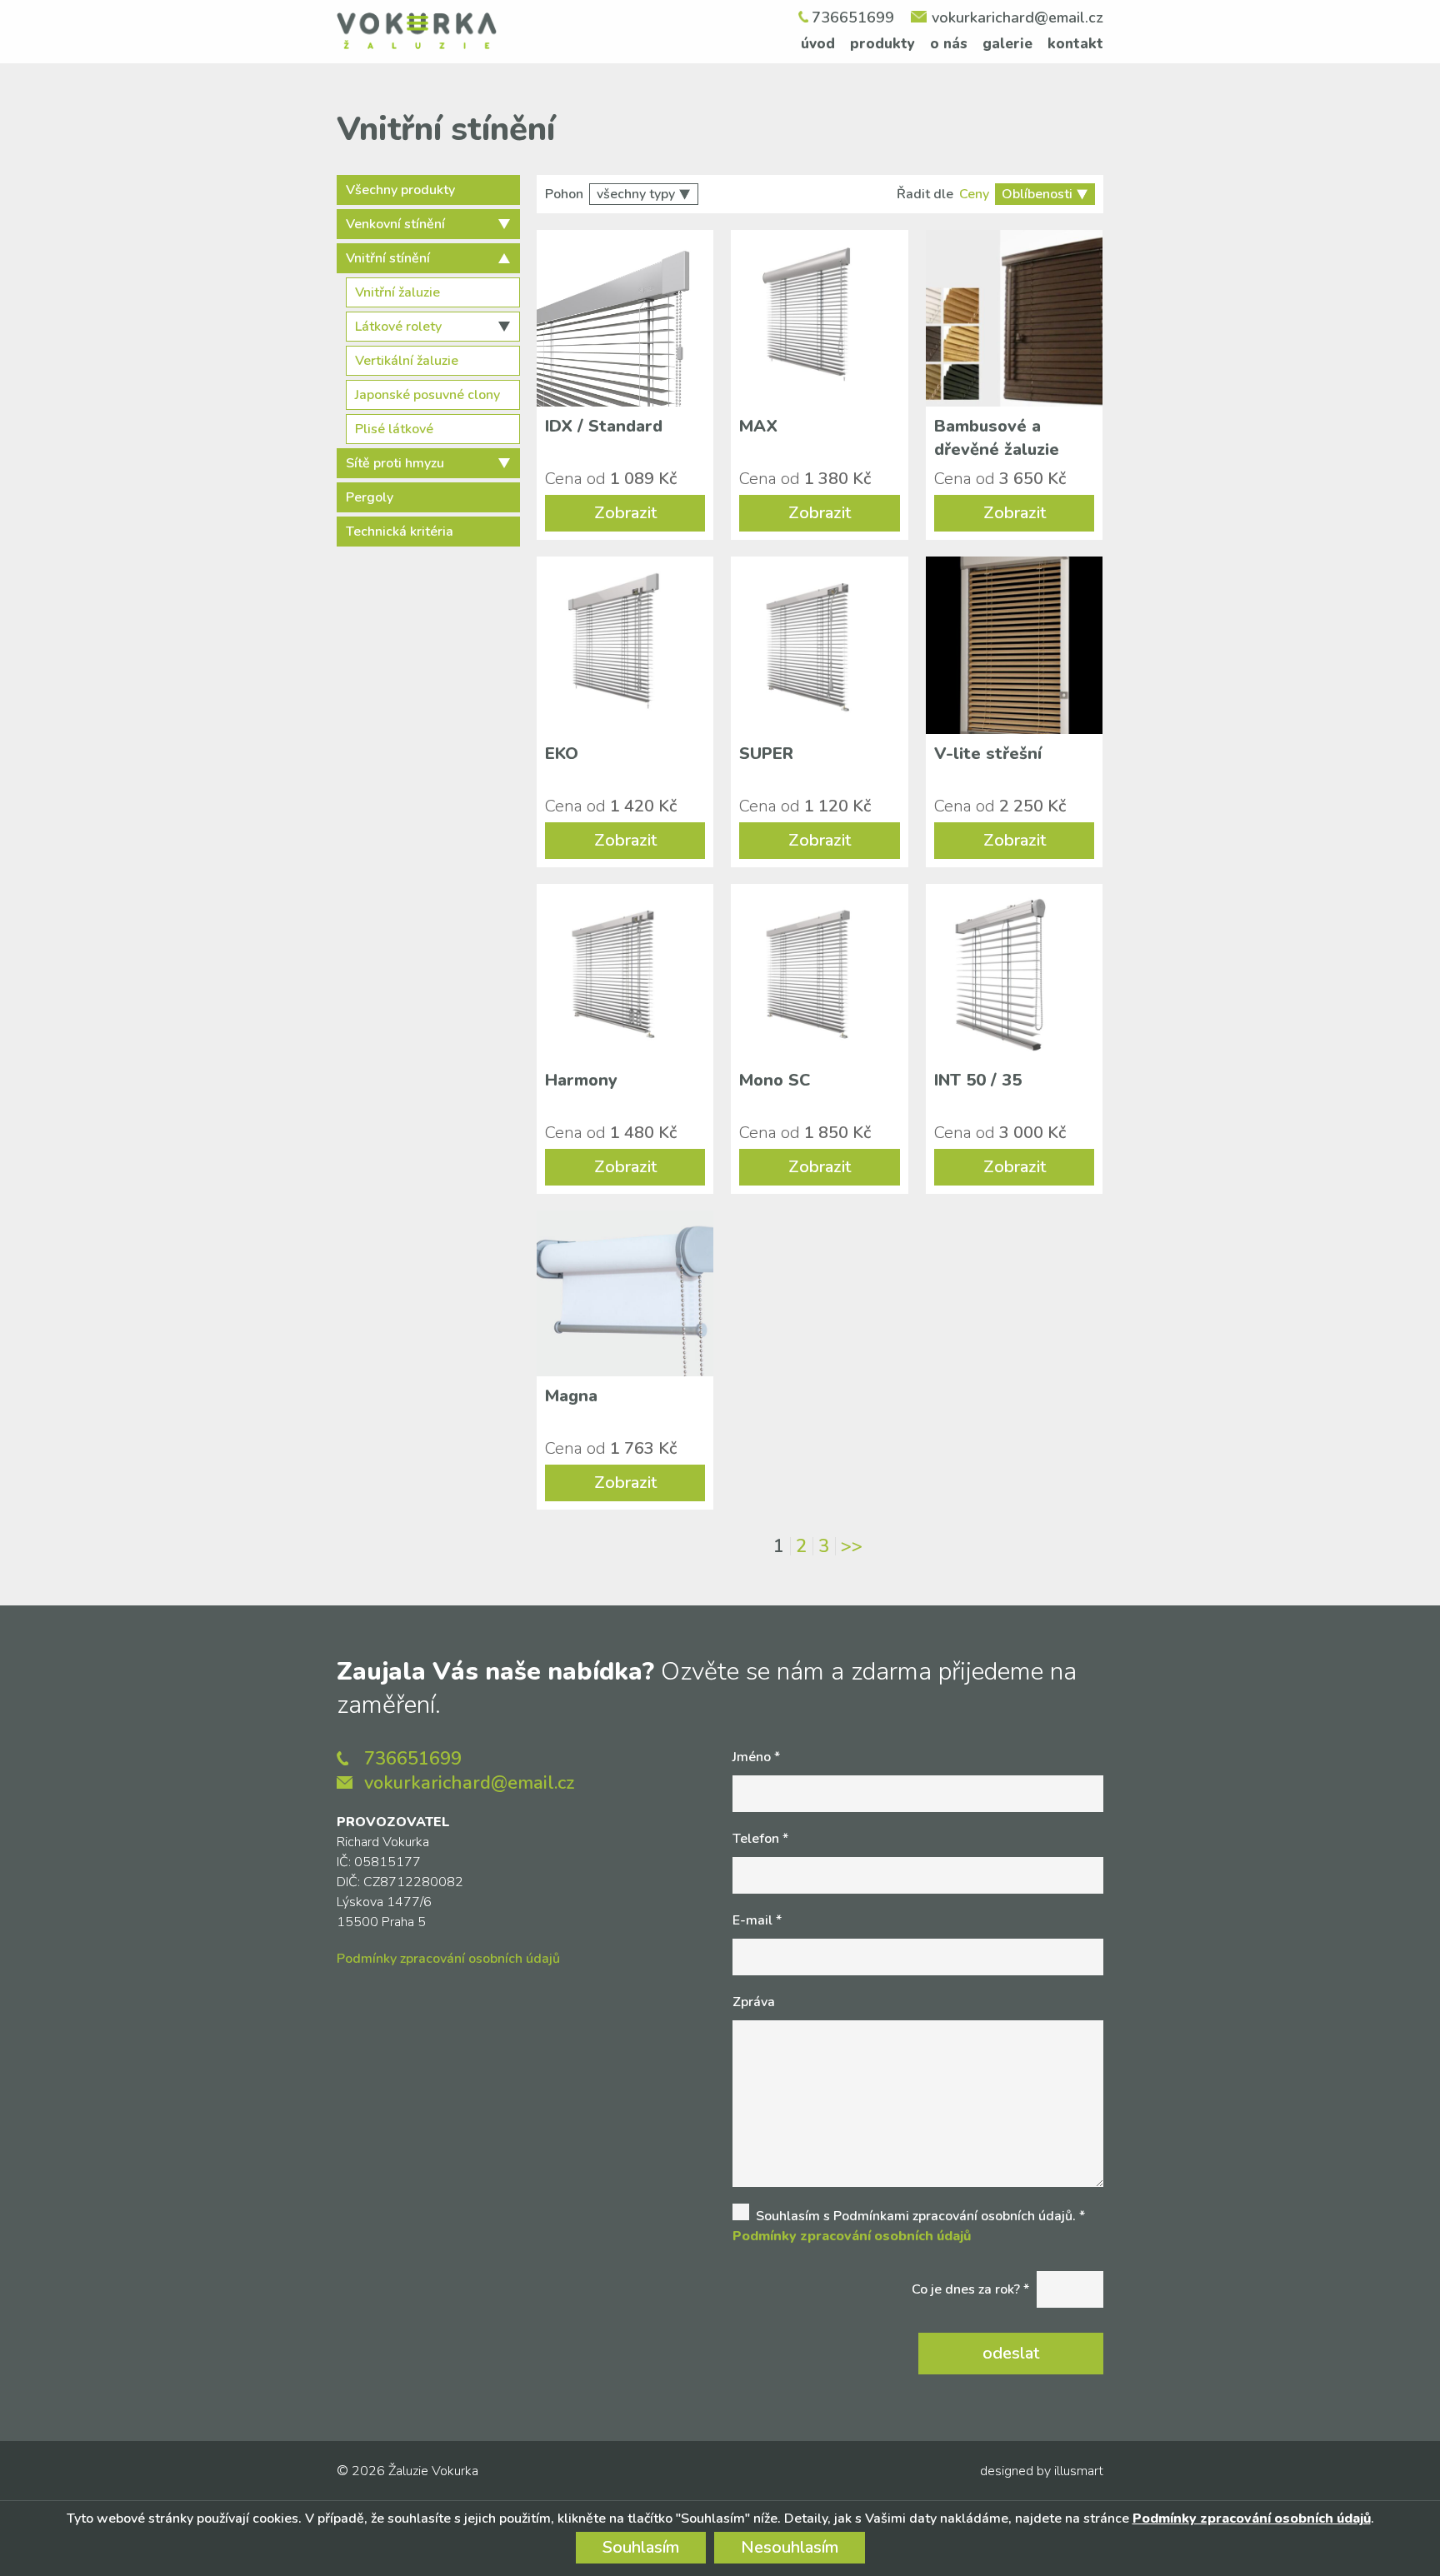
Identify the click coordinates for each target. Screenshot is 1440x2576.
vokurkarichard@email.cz (1017, 17)
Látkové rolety (398, 327)
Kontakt (1075, 44)
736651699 (853, 17)
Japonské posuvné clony (427, 395)
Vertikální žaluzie (407, 361)
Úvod (818, 44)
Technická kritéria (400, 532)
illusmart (1079, 2471)
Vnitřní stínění (388, 258)
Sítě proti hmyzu (395, 463)
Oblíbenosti (1037, 194)
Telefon (760, 1839)
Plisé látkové (394, 429)
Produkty (882, 44)
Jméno (756, 1757)
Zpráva (754, 2002)
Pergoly (370, 497)
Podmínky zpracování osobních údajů (448, 1959)
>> (852, 1546)
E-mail (757, 1920)
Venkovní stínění (395, 224)
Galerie (1007, 44)
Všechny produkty (400, 190)
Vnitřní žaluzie (397, 292)
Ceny (974, 194)
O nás (949, 44)
